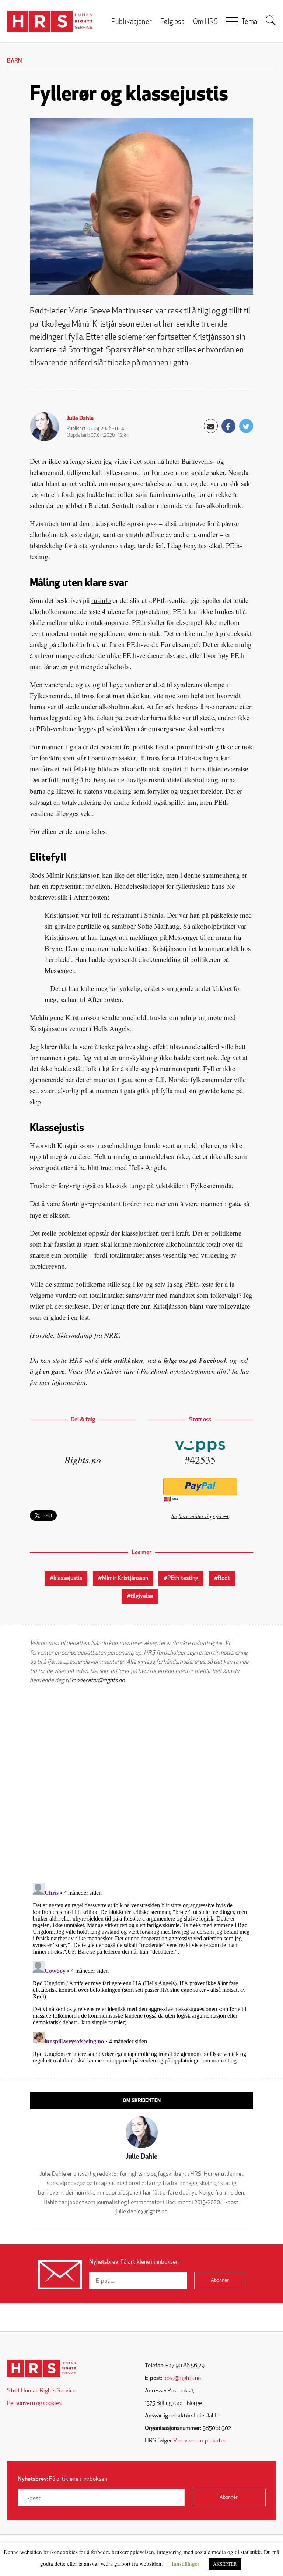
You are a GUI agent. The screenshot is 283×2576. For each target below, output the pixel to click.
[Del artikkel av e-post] (211, 426)
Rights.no (83, 1459)
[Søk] (271, 21)
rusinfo (101, 600)
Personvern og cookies (34, 2403)
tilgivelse (142, 1596)
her (245, 1371)
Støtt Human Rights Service (41, 2391)
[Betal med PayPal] (200, 1487)
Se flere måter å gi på (196, 1516)
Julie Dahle (80, 419)
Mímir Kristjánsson (125, 1578)
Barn (15, 61)
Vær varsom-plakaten (200, 2441)
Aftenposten (90, 897)
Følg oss (172, 22)
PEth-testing (183, 1578)
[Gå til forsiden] (41, 2368)
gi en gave (50, 1371)
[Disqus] (141, 1784)
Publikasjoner (132, 22)
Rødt (224, 1578)
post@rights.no (182, 2378)
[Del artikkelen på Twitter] (246, 426)
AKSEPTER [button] (225, 2564)
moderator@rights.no (98, 1681)
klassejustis (68, 1578)
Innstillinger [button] (186, 2563)
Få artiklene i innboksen (134, 2262)
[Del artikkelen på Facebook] (228, 426)
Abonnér (220, 2280)
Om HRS (205, 22)
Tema (249, 22)
